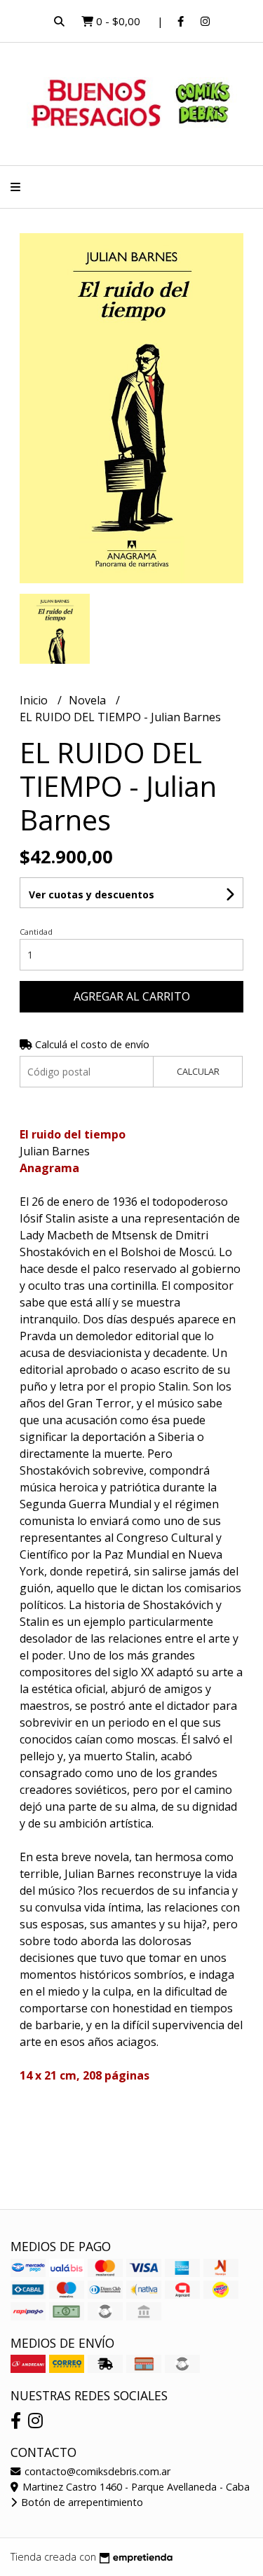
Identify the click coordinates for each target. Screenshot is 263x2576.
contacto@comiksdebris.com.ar (96, 2471)
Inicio (35, 700)
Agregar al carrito (132, 996)
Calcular (198, 1071)
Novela (89, 700)
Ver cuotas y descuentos (92, 894)
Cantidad (36, 932)
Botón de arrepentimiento (81, 2502)
